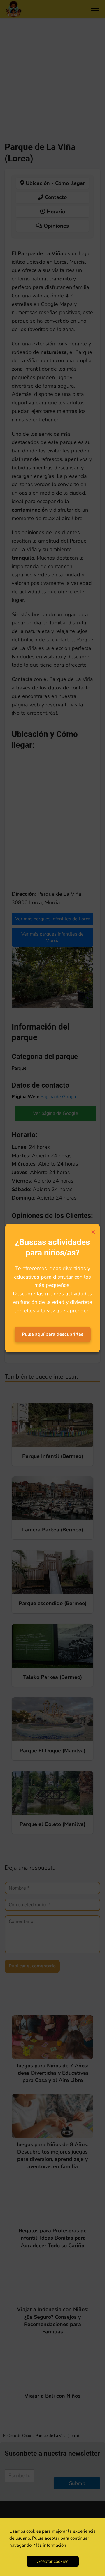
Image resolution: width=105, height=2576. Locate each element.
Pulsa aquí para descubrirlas (53, 1334)
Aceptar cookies (53, 2561)
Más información (50, 2545)
